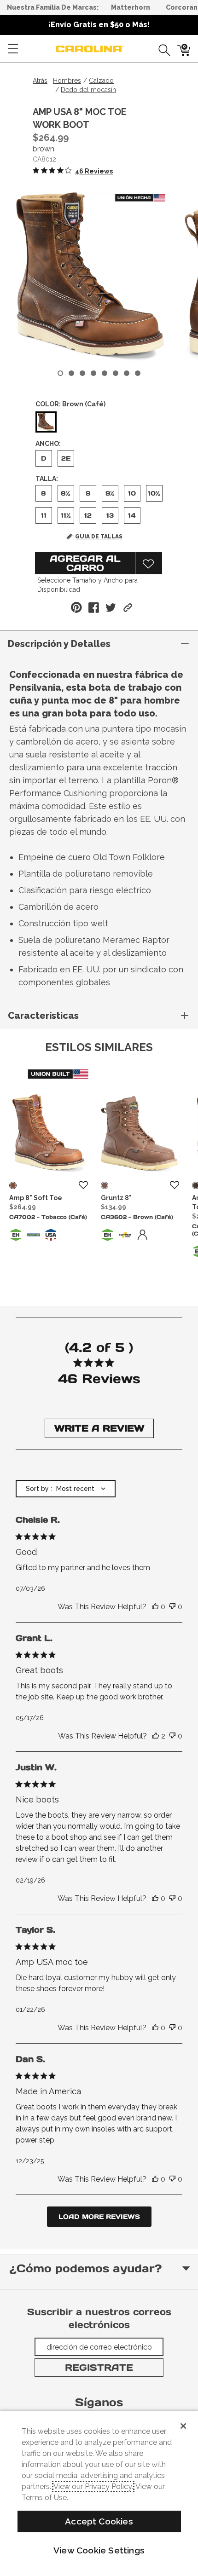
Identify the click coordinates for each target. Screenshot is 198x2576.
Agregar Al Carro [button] (85, 563)
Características (43, 1016)
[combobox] (66, 1489)
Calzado (101, 81)
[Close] (183, 2426)
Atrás (40, 81)
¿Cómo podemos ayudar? (85, 2268)
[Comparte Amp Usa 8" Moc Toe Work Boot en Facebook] (94, 608)
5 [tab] (105, 373)
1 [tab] (60, 373)
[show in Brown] (105, 1185)
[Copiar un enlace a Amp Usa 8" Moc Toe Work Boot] (128, 608)
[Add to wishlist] (83, 1185)
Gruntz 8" (116, 1198)
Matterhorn (131, 7)
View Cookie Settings (99, 2550)
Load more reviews (99, 2217)
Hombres (67, 81)
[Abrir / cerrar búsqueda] (161, 49)
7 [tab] (127, 373)
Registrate (99, 2368)
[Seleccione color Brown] (46, 422)
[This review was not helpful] (172, 1607)
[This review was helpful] (155, 1607)
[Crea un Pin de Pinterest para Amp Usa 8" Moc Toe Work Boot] (76, 607)
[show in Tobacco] (13, 1185)
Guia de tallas (99, 537)
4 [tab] (93, 373)
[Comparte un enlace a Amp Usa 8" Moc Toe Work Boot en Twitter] (111, 608)
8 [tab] (138, 373)
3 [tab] (82, 373)
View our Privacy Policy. (93, 2486)
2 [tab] (71, 373)
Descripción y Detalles (59, 644)
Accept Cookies (99, 2521)
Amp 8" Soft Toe (36, 1198)
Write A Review (99, 1428)
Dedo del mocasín (88, 90)
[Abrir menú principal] (13, 49)
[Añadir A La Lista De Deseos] (149, 563)
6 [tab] (116, 373)
